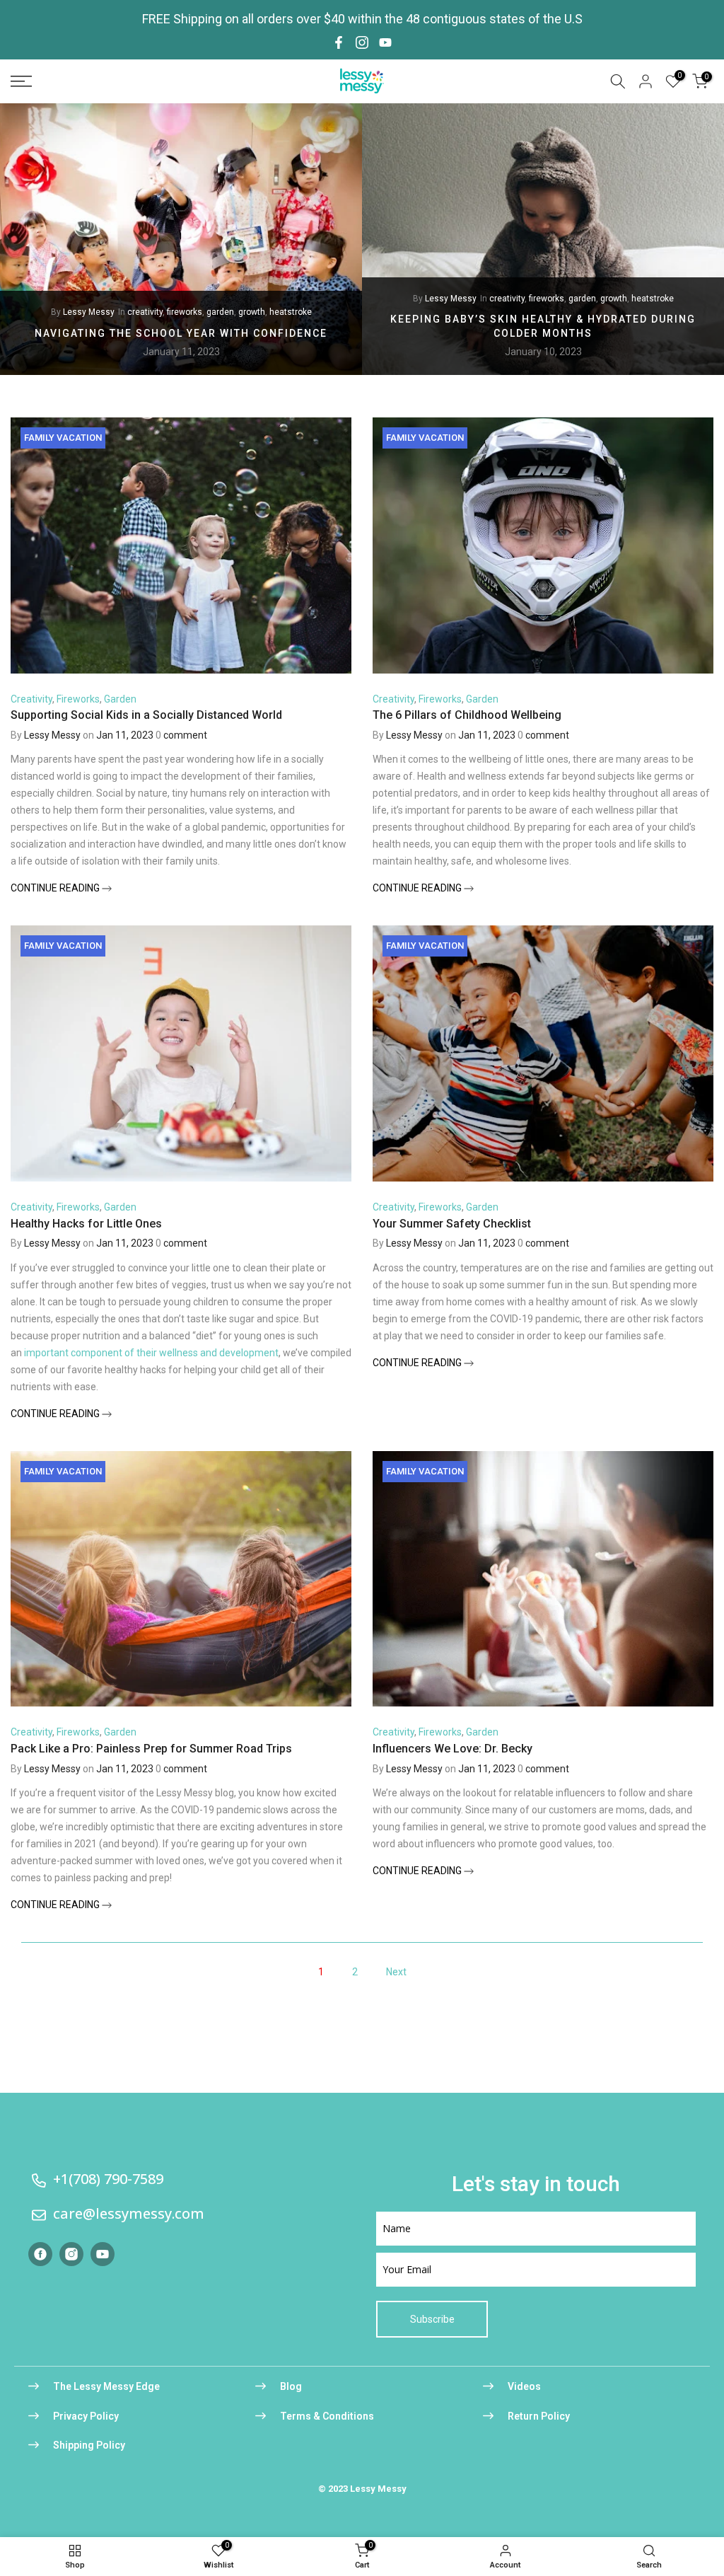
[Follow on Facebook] (339, 42)
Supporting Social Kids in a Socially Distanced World (146, 715)
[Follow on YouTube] (385, 42)
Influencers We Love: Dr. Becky (452, 1749)
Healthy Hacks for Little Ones (86, 1224)
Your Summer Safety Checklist (452, 1224)
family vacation (63, 438)
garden (220, 312)
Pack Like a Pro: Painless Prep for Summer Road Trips (151, 1749)
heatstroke (291, 312)
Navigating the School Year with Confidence (181, 333)
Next (396, 1972)
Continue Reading (56, 888)
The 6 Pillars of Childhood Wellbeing (467, 715)
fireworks (185, 312)
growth (252, 312)
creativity (145, 312)
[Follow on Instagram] (362, 42)
